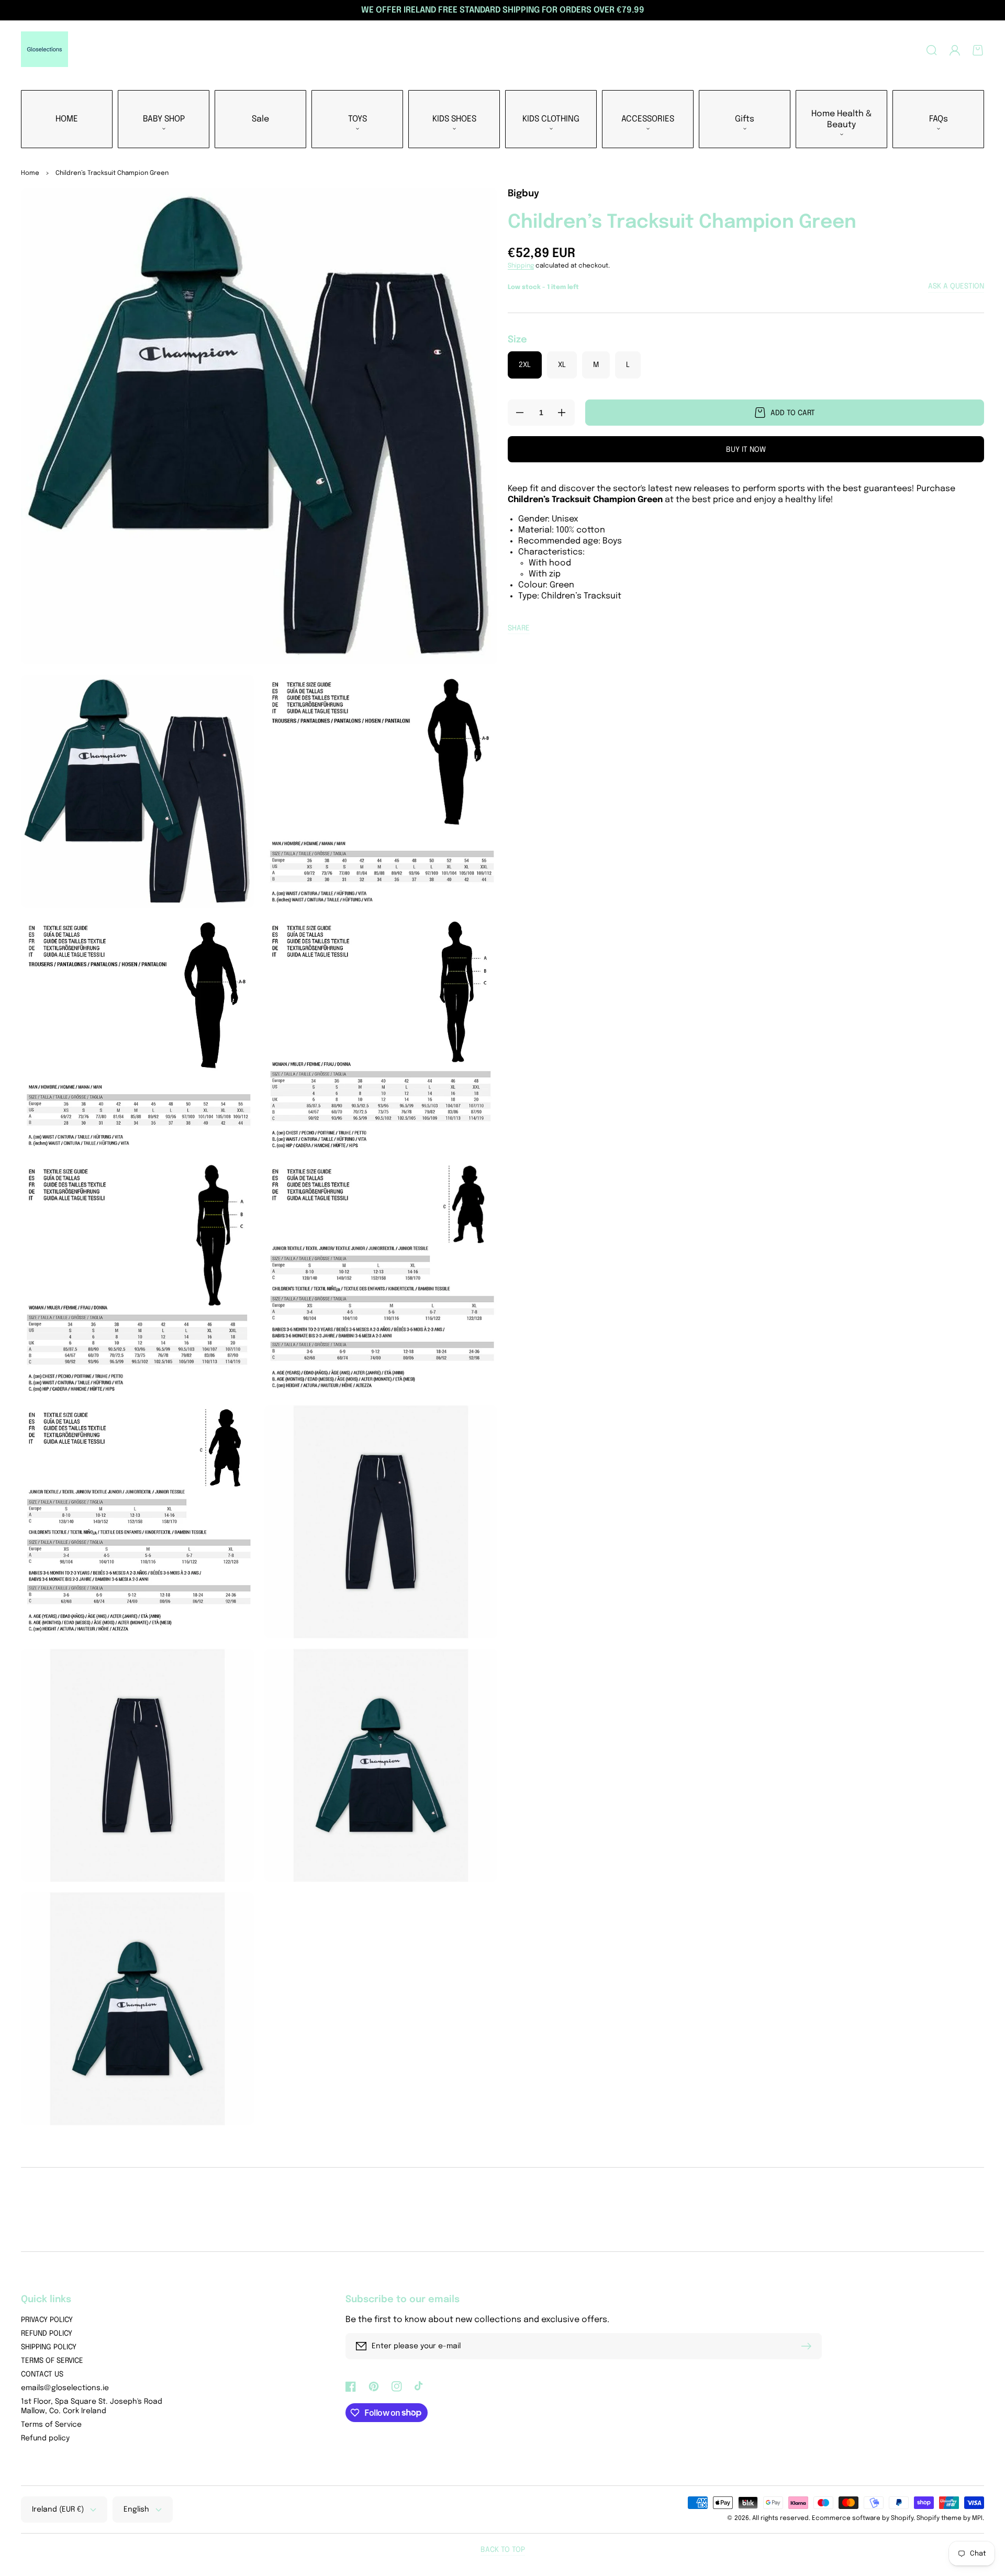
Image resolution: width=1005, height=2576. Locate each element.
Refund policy (45, 2438)
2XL (525, 365)
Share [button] (519, 628)
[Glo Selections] (45, 50)
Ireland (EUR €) (58, 2510)
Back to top (503, 2550)
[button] (932, 50)
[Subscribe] (809, 2346)
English (136, 2510)
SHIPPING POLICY (49, 2347)
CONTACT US (42, 2374)
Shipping (521, 266)
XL (562, 365)
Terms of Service (51, 2425)
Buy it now (746, 450)
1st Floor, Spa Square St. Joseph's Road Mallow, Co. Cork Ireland (92, 2406)
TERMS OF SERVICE (52, 2361)
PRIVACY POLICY (47, 2320)
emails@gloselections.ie (65, 2388)
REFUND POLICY (47, 2334)
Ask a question (956, 286)
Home (30, 173)
